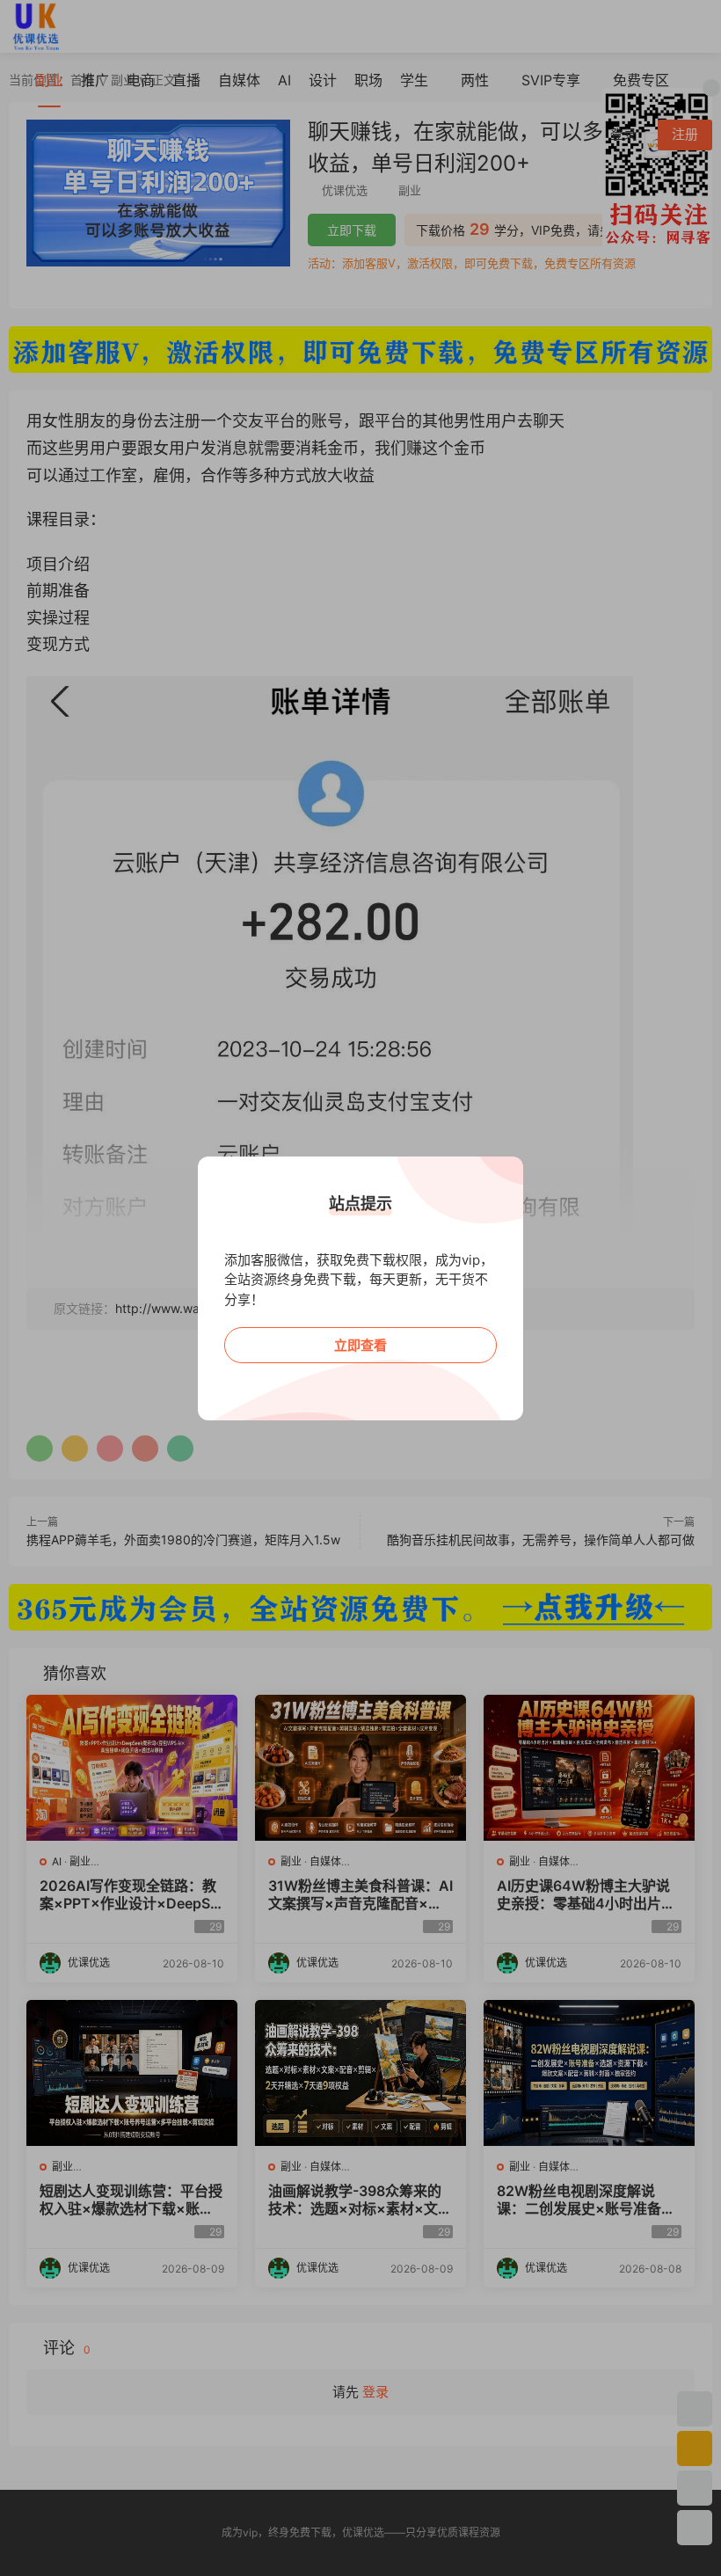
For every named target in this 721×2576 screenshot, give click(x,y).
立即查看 (360, 1345)
